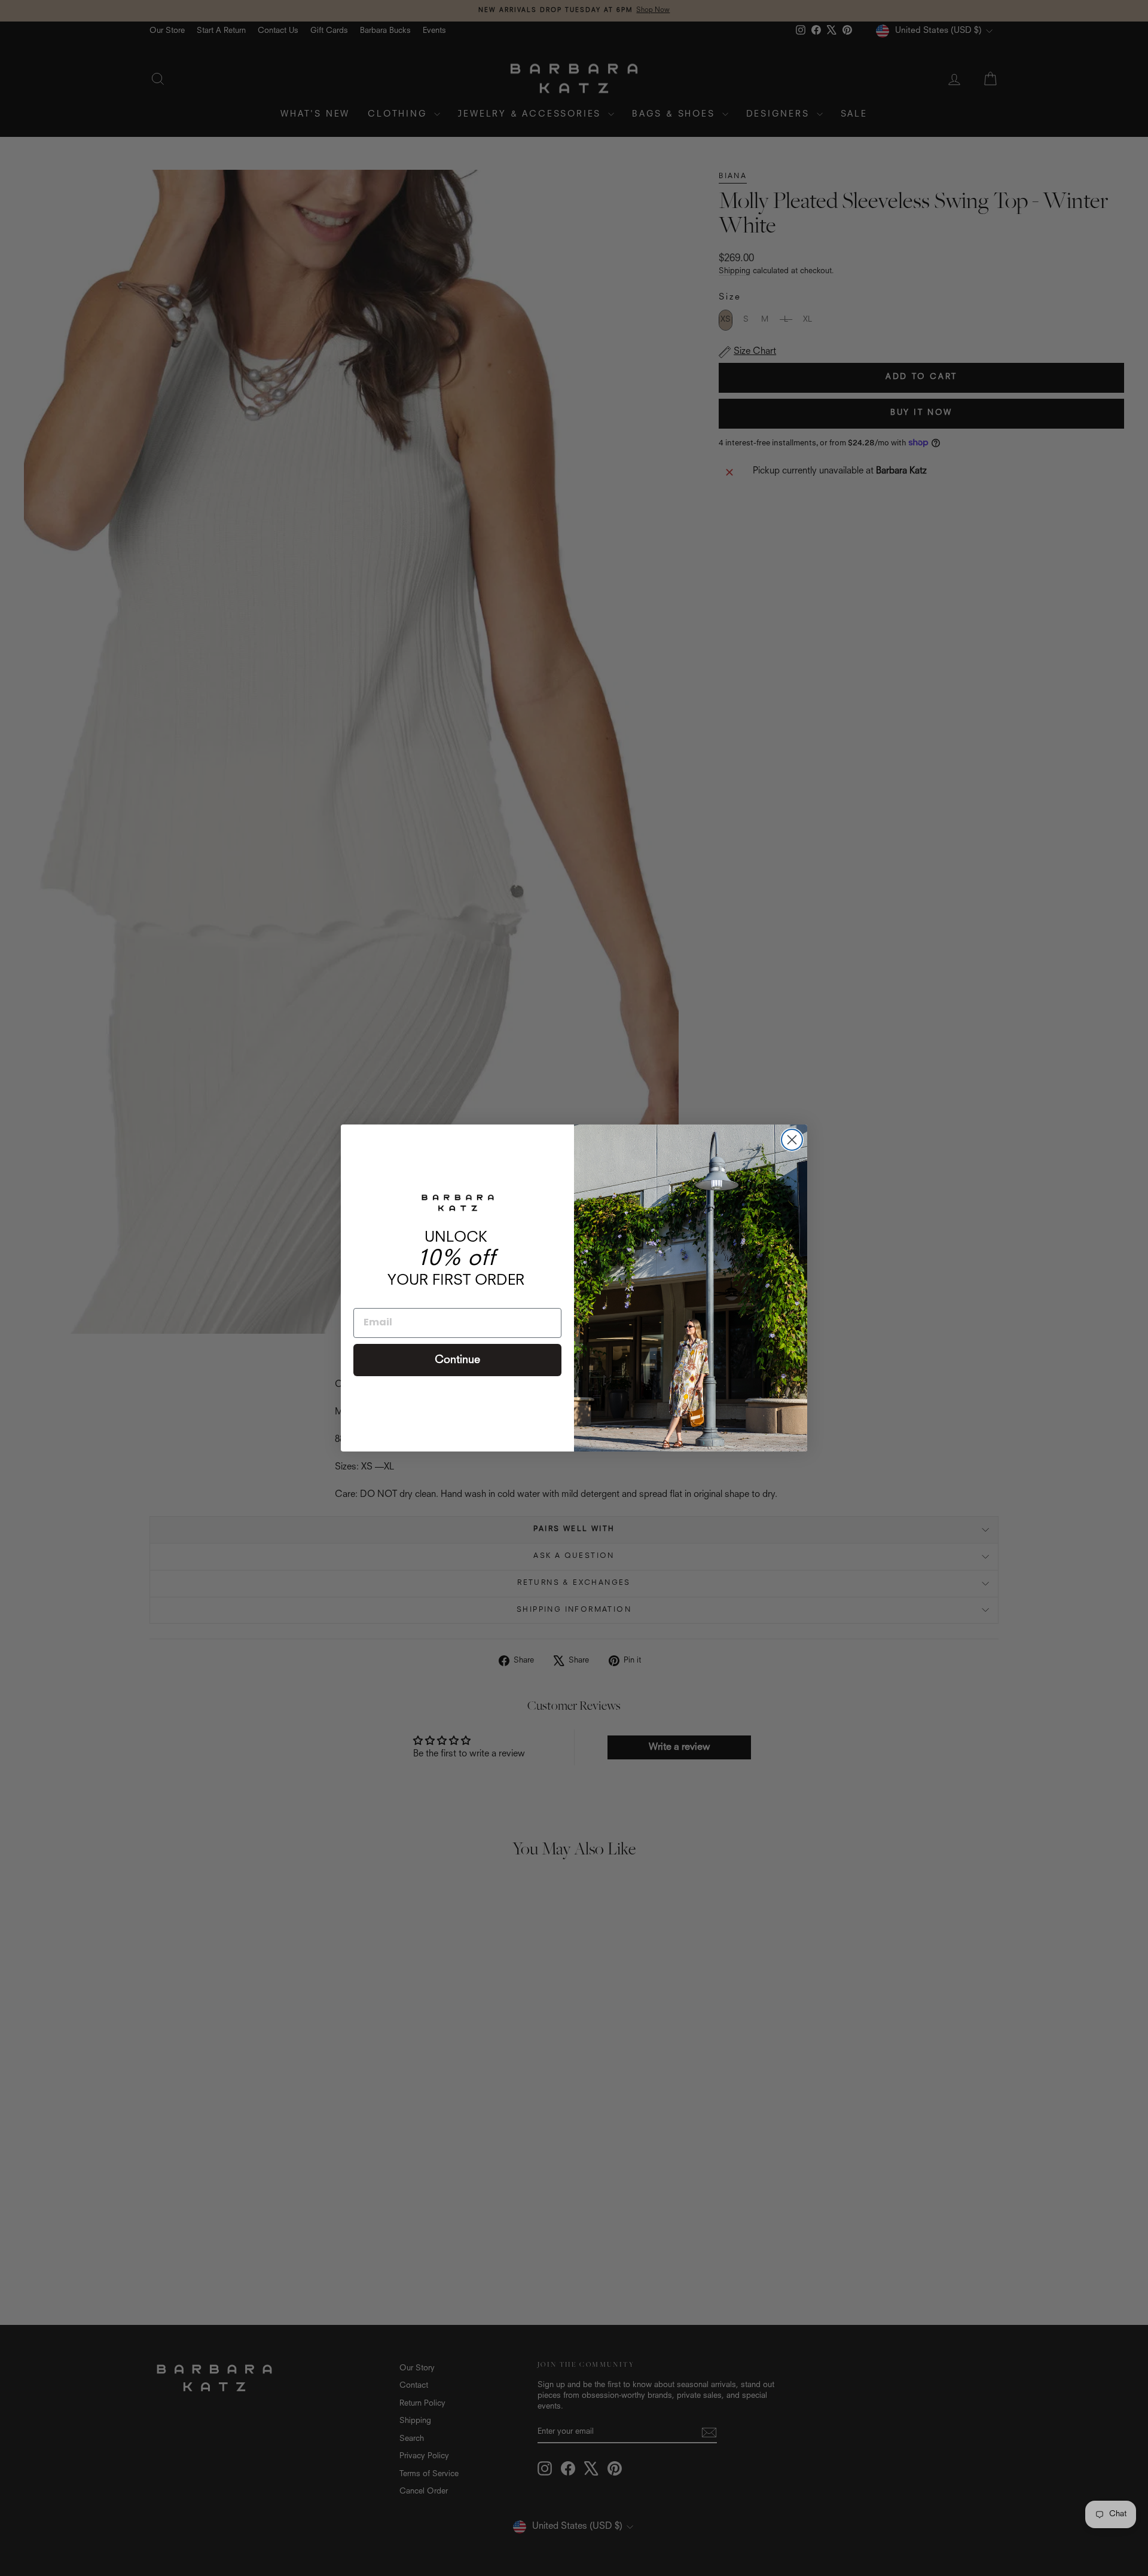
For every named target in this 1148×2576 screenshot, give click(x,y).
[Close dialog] (792, 1140)
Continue (457, 1360)
